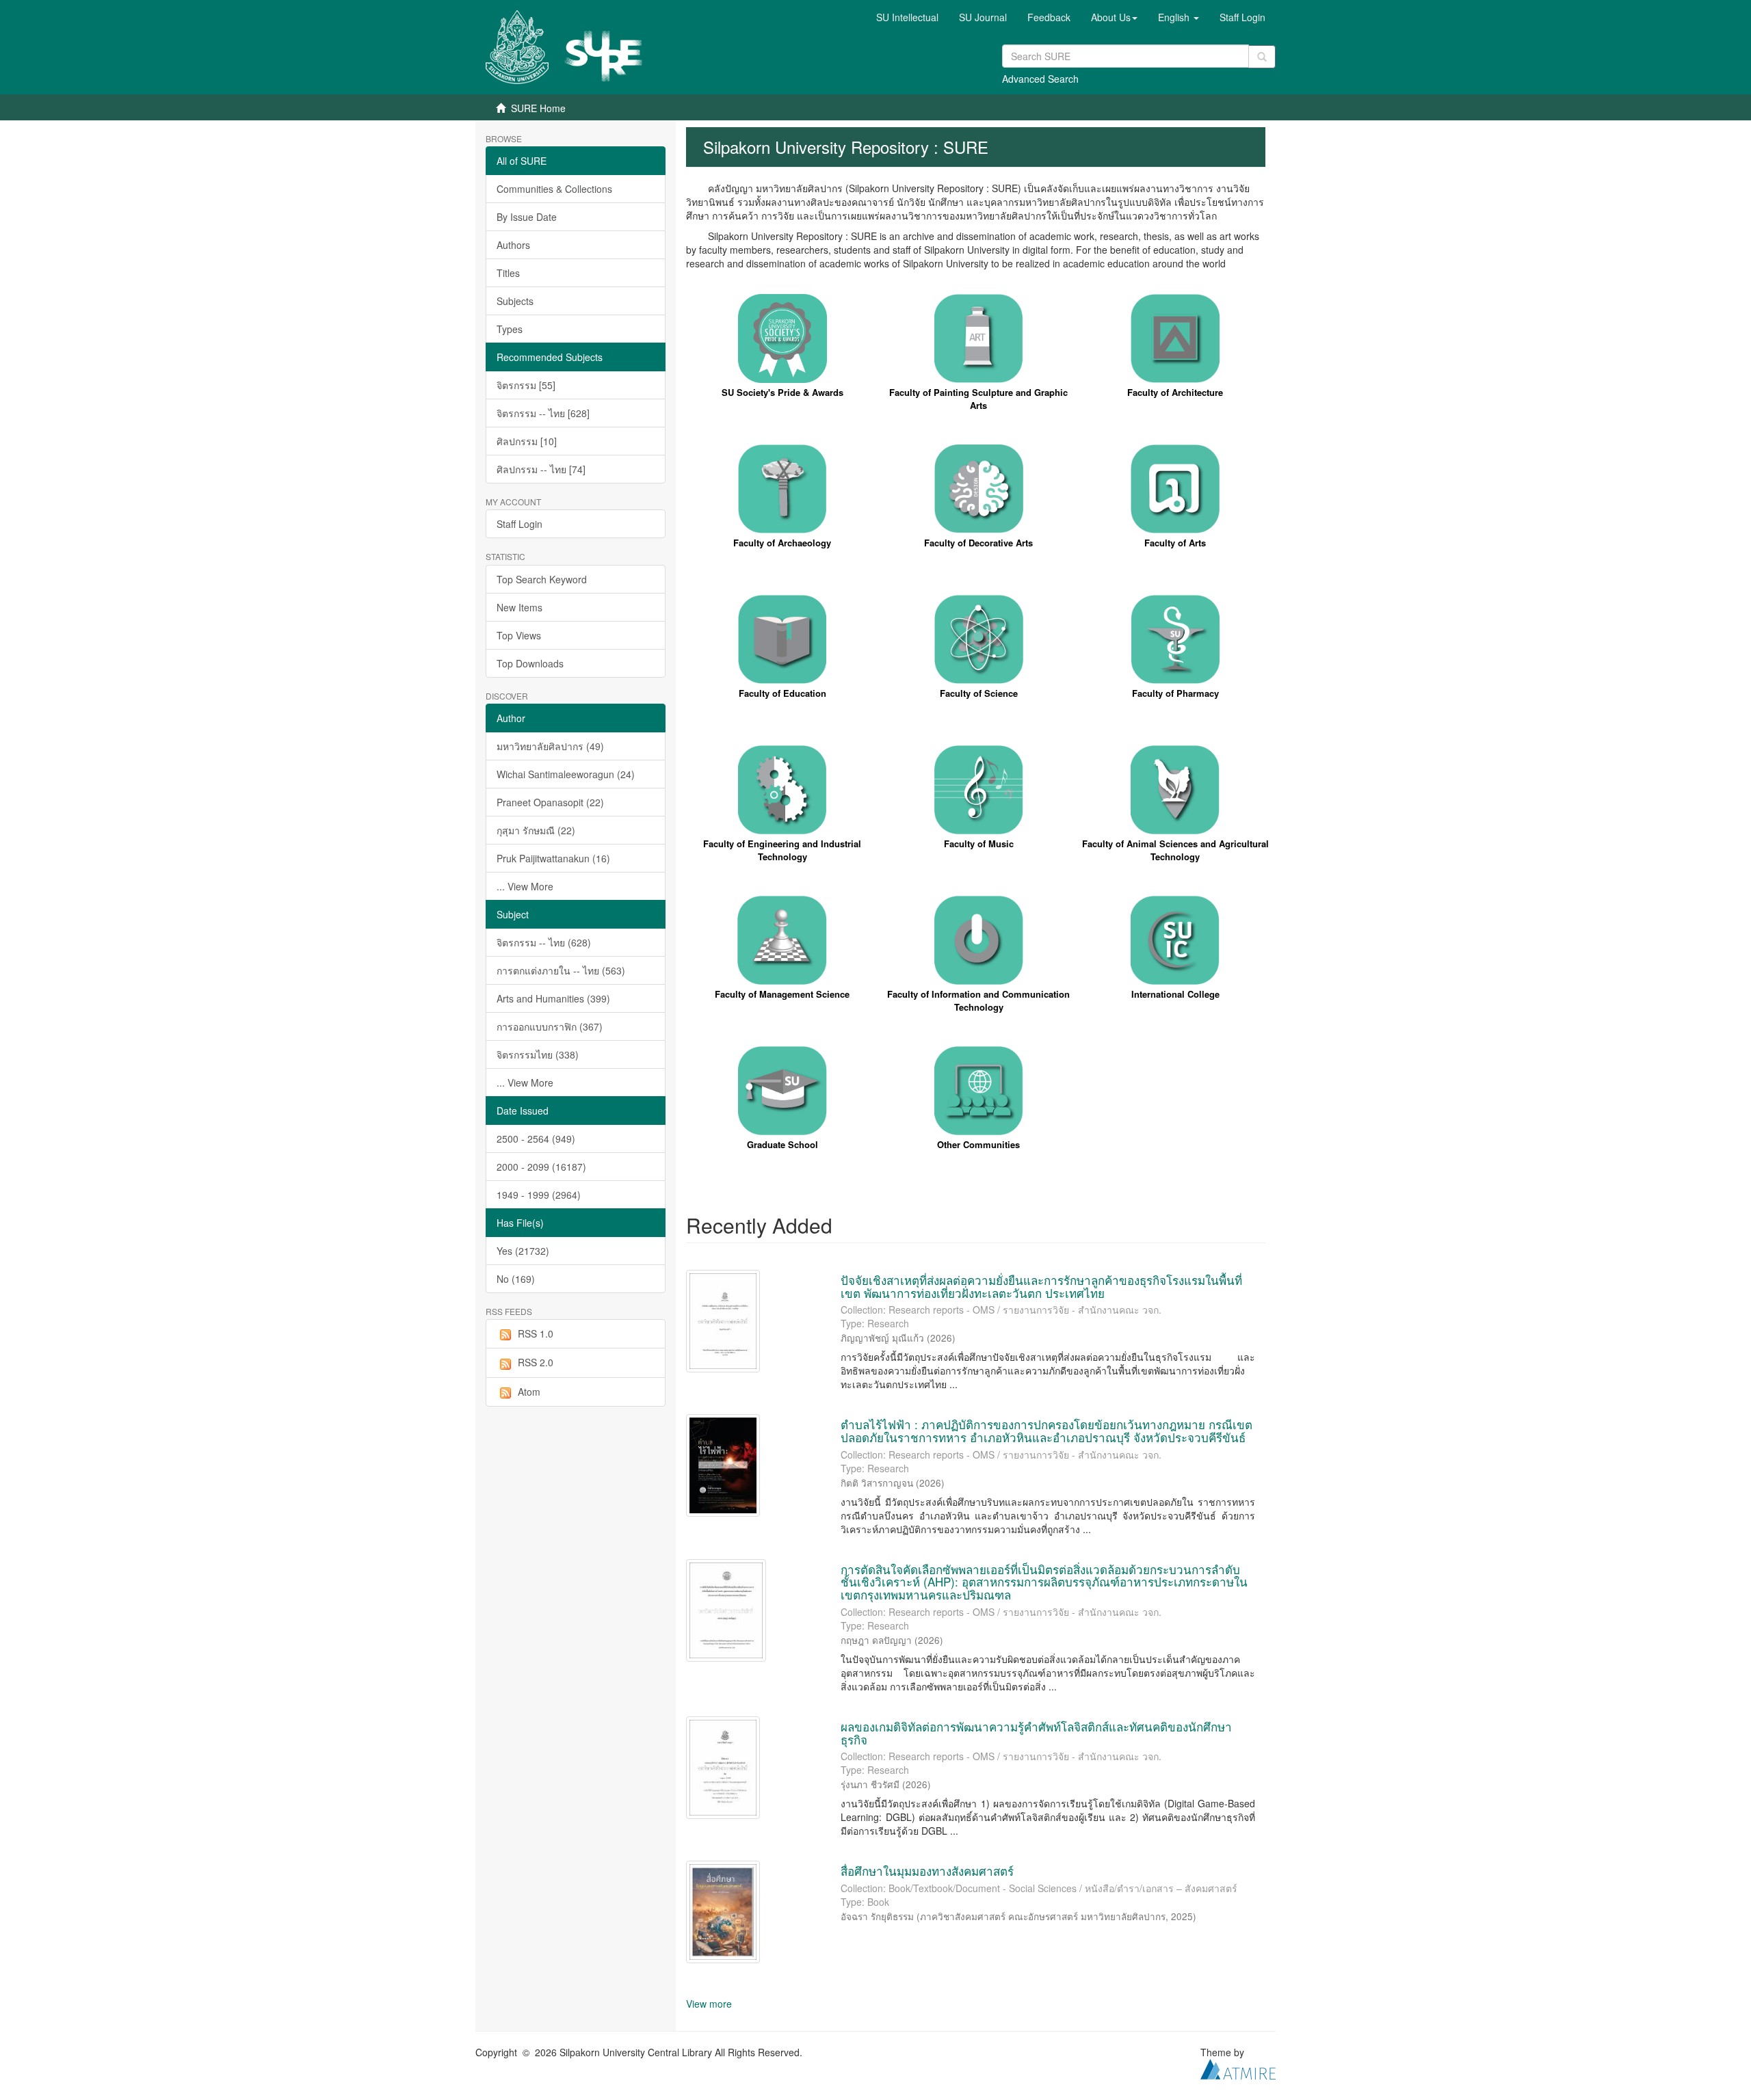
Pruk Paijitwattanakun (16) (553, 858)
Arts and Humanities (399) (553, 998)
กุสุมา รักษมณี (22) (536, 830)
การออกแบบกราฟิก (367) (550, 1026)
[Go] (1262, 57)
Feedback (1049, 17)
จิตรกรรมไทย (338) (538, 1054)
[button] (1114, 17)
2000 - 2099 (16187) (541, 1167)
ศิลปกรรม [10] (527, 441)
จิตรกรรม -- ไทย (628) (544, 942)
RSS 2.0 (536, 1362)
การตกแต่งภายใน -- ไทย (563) (561, 970)
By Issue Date (527, 217)
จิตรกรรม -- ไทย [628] (543, 413)
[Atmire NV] (1238, 2068)
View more (709, 2004)
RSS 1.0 (536, 1333)
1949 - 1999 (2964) (539, 1195)
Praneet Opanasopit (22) (550, 802)
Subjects (515, 301)
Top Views (519, 635)
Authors (513, 245)
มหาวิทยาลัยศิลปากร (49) (550, 746)
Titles (508, 273)
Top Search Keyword (542, 579)
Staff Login (519, 524)
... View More (525, 886)
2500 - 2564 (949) (536, 1139)
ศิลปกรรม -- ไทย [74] (541, 469)
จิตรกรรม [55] (526, 385)
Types (510, 329)
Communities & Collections (554, 189)
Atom (529, 1392)
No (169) (516, 1279)
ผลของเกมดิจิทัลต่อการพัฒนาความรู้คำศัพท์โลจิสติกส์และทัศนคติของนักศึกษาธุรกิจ (1036, 1733)
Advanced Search (1040, 79)
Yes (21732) (523, 1251)
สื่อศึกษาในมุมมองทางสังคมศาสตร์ (927, 1871)
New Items (519, 607)
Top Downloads (530, 663)
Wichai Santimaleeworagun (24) (566, 774)
